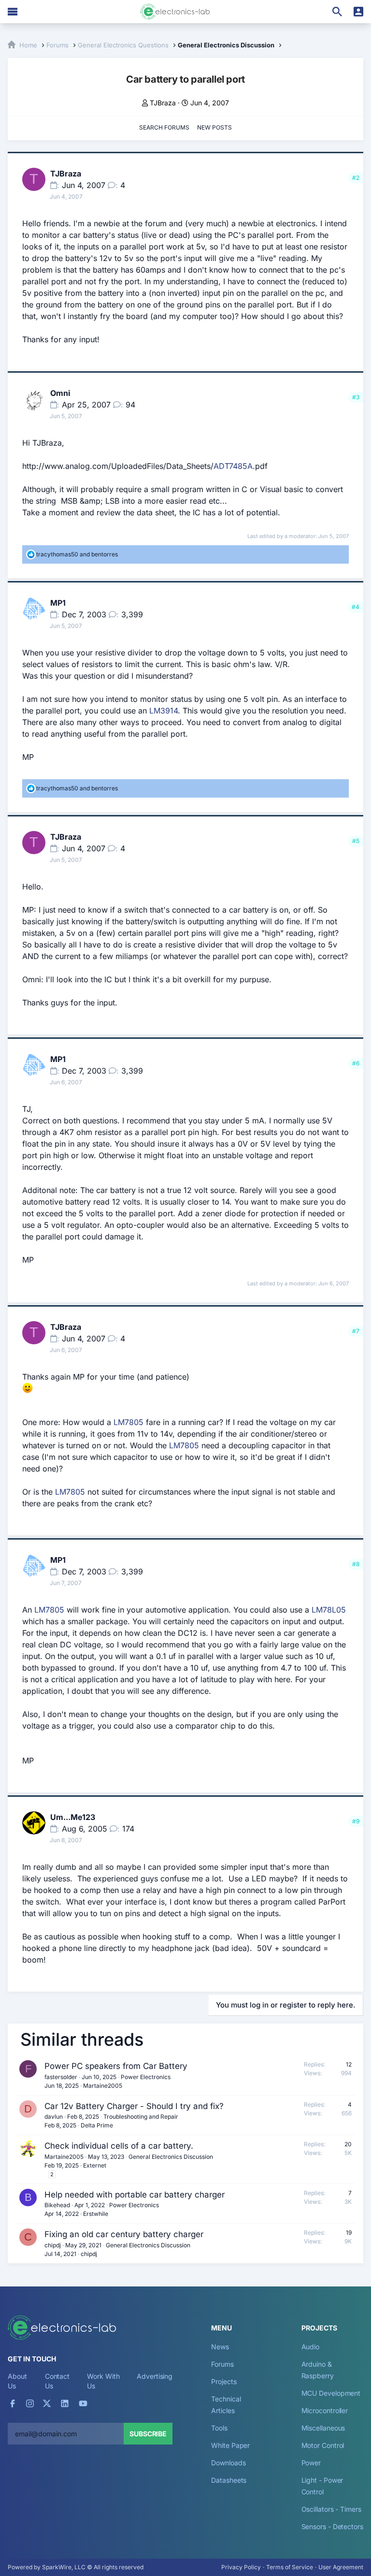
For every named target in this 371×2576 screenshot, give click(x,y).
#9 (356, 1821)
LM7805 (128, 1422)
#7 (356, 1331)
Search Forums (164, 127)
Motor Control (323, 2445)
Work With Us (103, 2381)
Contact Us (57, 2381)
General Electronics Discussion (171, 2157)
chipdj (53, 2245)
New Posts (214, 127)
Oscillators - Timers (331, 2509)
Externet (95, 2165)
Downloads (228, 2463)
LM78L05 (329, 1610)
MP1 (58, 603)
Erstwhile (96, 2214)
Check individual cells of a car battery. (119, 2146)
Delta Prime (97, 2125)
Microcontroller (325, 2410)
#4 (356, 607)
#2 (356, 178)
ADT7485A (233, 466)
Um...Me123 (73, 1817)
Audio (311, 2347)
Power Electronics (146, 2077)
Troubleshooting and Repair (141, 2117)
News (220, 2347)
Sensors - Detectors (332, 2526)
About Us (17, 2381)
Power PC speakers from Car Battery (116, 2066)
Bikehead (57, 2205)
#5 (356, 841)
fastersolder (61, 2077)
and (77, 554)
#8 (356, 1564)
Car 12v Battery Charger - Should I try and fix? (134, 2106)
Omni (60, 393)
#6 (356, 1063)
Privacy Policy (241, 2567)
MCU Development (331, 2393)
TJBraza (163, 103)
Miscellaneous (323, 2428)
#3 (356, 397)
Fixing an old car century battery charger (124, 2234)
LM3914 (164, 711)
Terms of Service (290, 2567)
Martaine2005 (103, 2086)
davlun (54, 2117)
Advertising (155, 2376)
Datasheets (229, 2480)
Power (311, 2463)
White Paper (230, 2445)
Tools (219, 2428)
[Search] (337, 12)
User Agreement (341, 2567)
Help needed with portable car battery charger (135, 2195)
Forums (222, 2364)
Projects (224, 2381)
